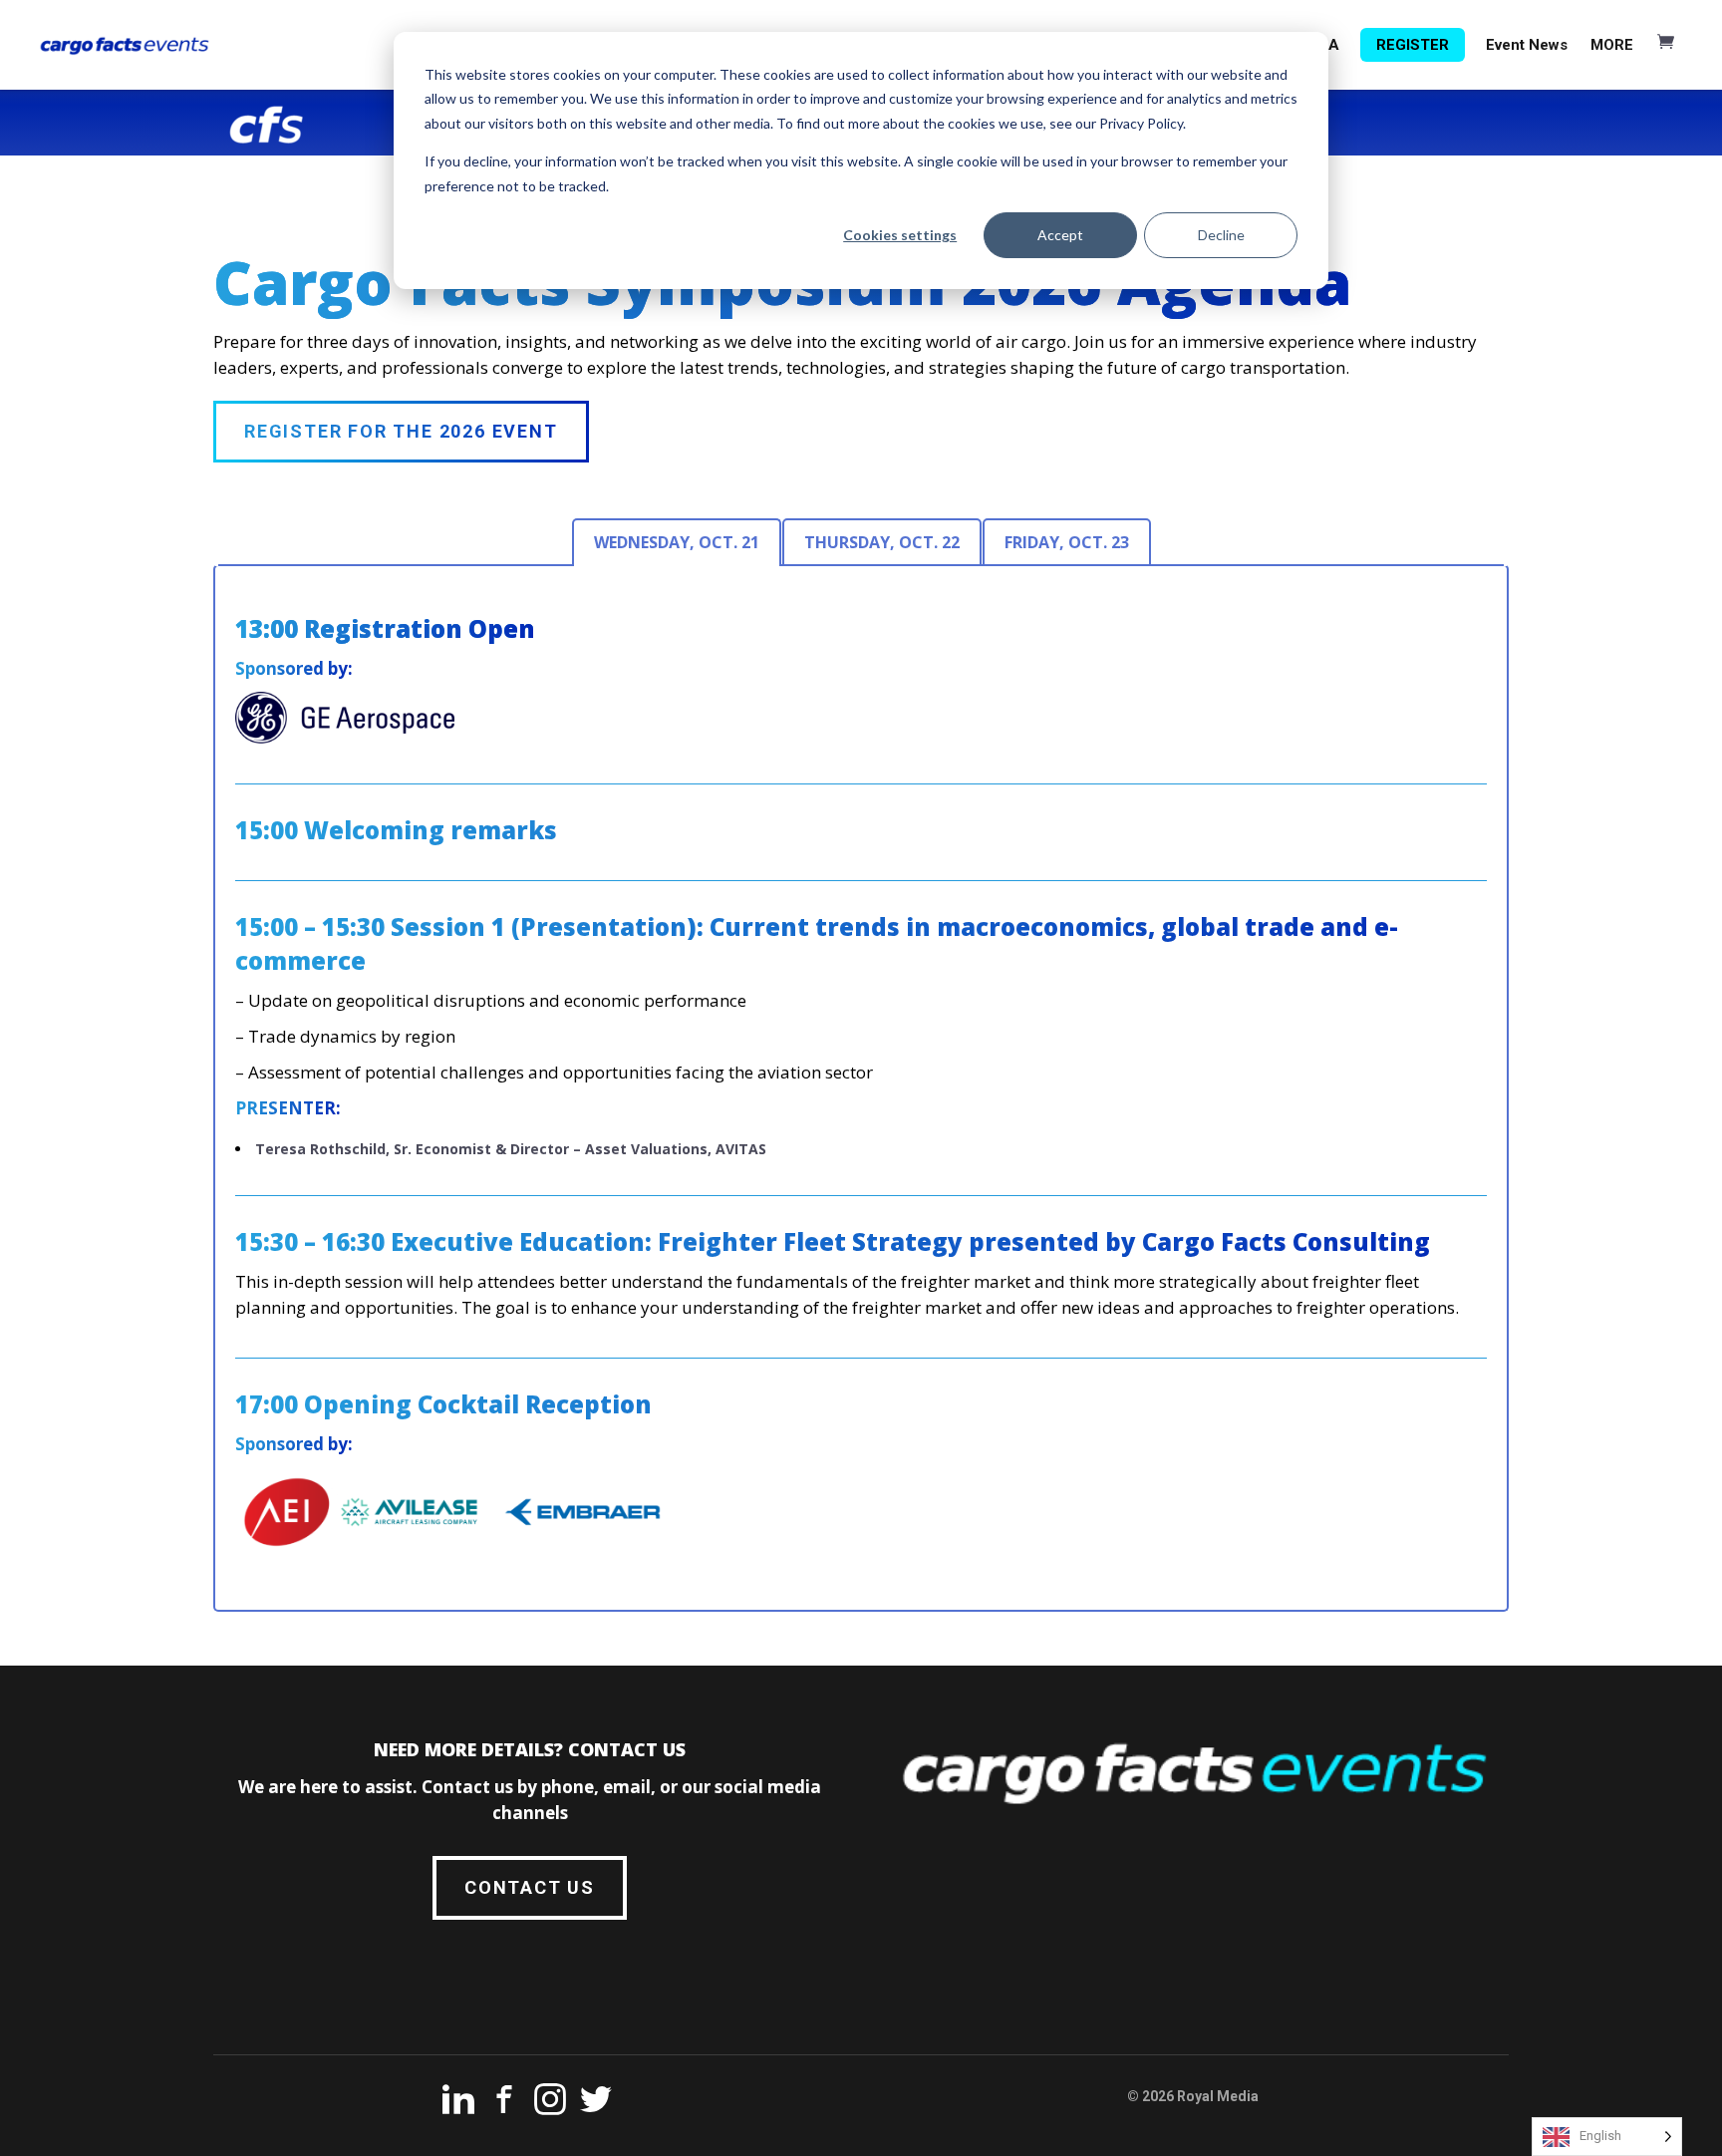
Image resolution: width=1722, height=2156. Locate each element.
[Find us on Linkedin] (458, 2103)
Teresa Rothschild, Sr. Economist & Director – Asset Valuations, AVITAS (511, 1149)
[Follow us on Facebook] (504, 2103)
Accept (1060, 235)
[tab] (677, 542)
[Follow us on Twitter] (596, 2103)
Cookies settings (900, 235)
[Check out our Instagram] (550, 2103)
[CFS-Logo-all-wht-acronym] (267, 125)
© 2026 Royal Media (1193, 2096)
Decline (1221, 235)
